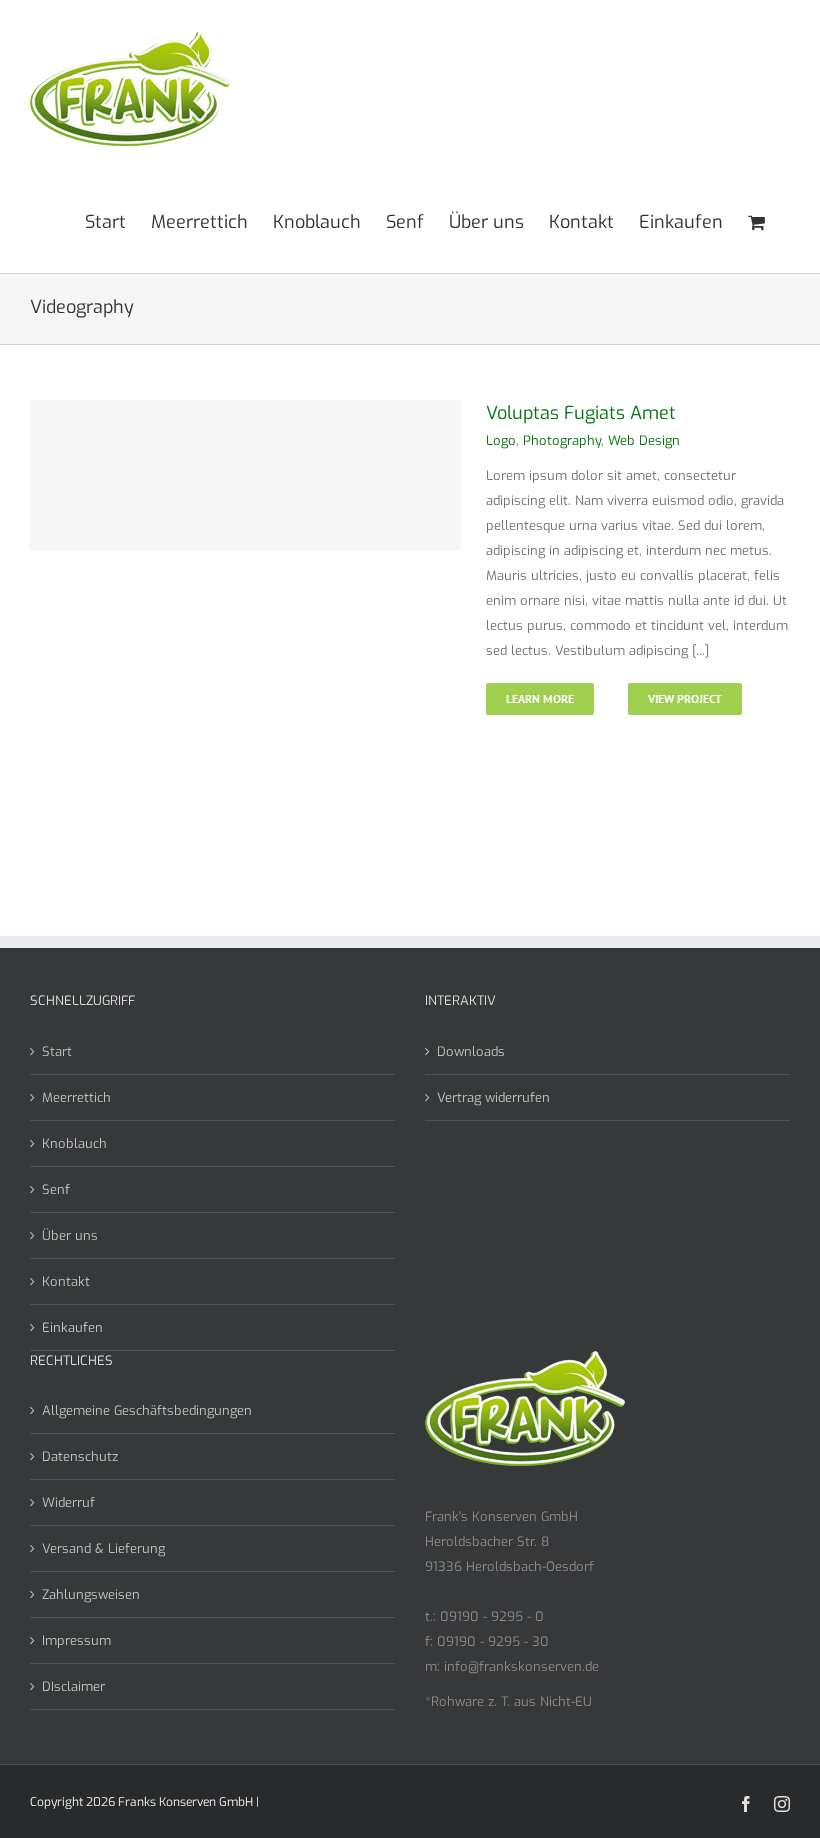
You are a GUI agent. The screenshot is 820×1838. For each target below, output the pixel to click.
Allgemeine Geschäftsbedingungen (147, 1410)
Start (57, 1051)
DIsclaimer (73, 1686)
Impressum (76, 1640)
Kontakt (66, 1281)
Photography (562, 440)
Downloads (471, 1051)
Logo (501, 440)
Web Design (644, 440)
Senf (56, 1189)
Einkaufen (72, 1327)
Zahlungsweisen (91, 1594)
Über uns (70, 1235)
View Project (685, 698)
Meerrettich (76, 1097)
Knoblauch (74, 1143)
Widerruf (68, 1502)
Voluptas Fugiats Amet (581, 413)
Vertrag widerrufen (493, 1097)
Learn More (540, 698)
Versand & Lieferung (103, 1548)
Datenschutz (80, 1456)
